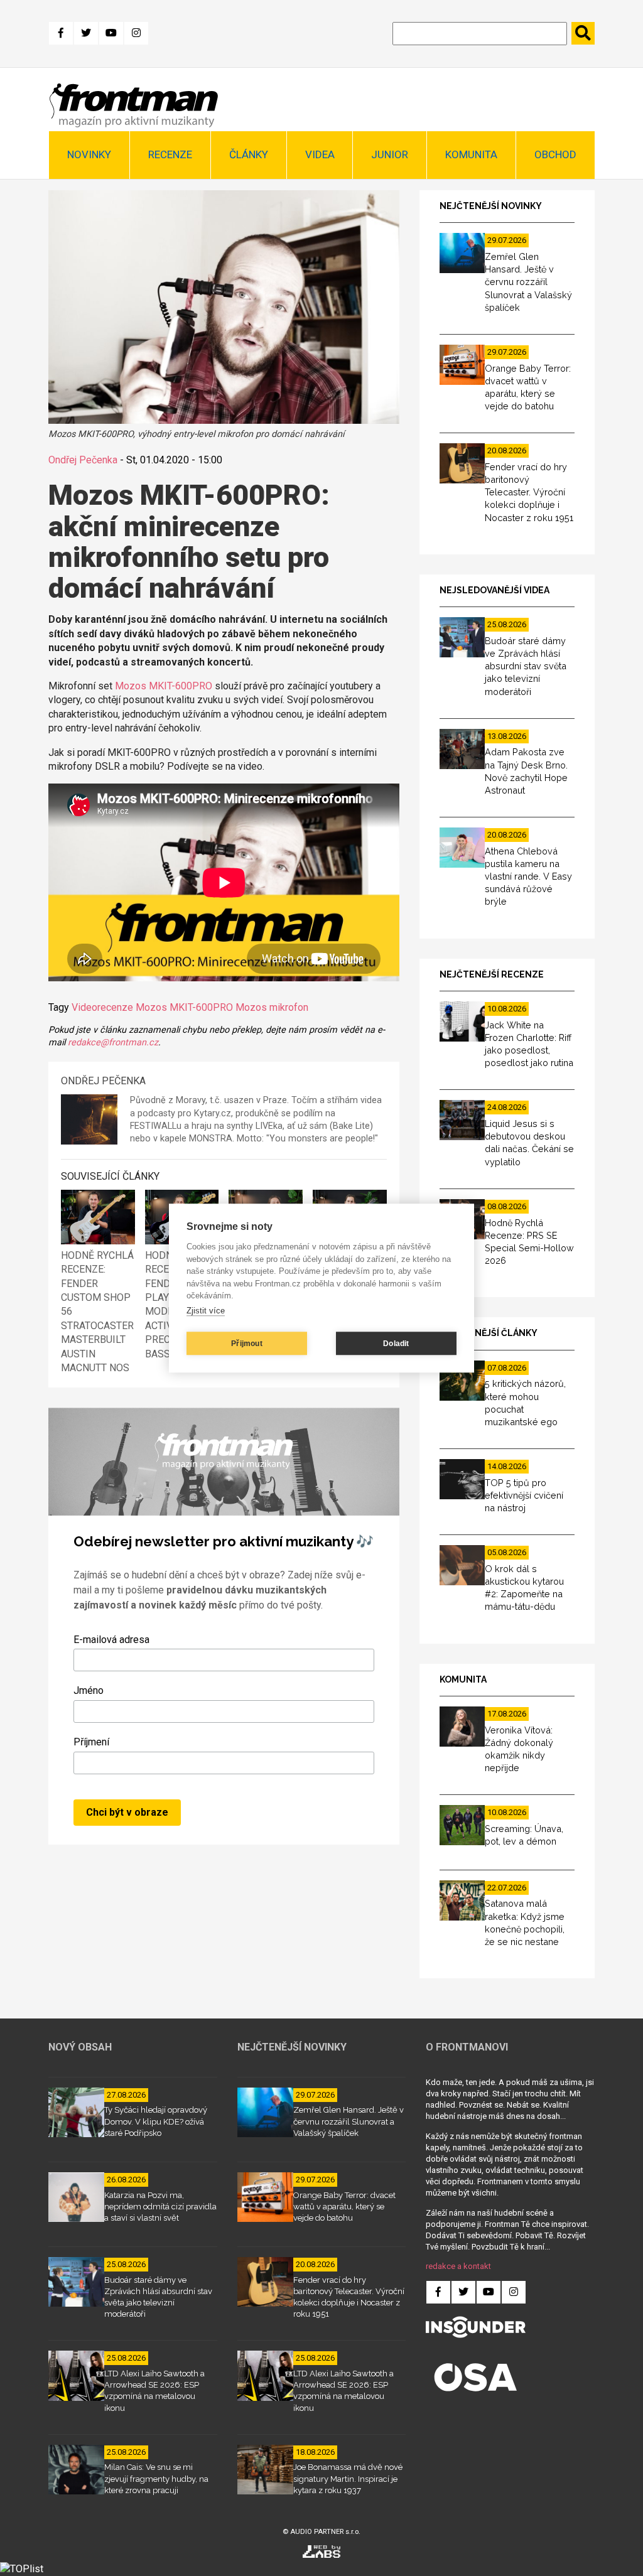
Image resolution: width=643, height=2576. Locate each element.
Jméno (89, 1690)
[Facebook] (61, 33)
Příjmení (91, 1742)
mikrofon (289, 1007)
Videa (320, 154)
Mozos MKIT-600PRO (164, 686)
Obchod (555, 154)
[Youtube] (111, 33)
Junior (390, 154)
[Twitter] (86, 33)
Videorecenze (102, 1007)
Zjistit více (206, 1311)
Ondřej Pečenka (83, 460)
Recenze (170, 154)
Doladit (396, 1344)
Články (249, 154)
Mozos (251, 1007)
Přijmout (247, 1344)
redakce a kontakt (458, 2266)
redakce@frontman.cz (113, 1043)
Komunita (471, 154)
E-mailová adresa (111, 1640)
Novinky (89, 154)
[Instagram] (136, 33)
